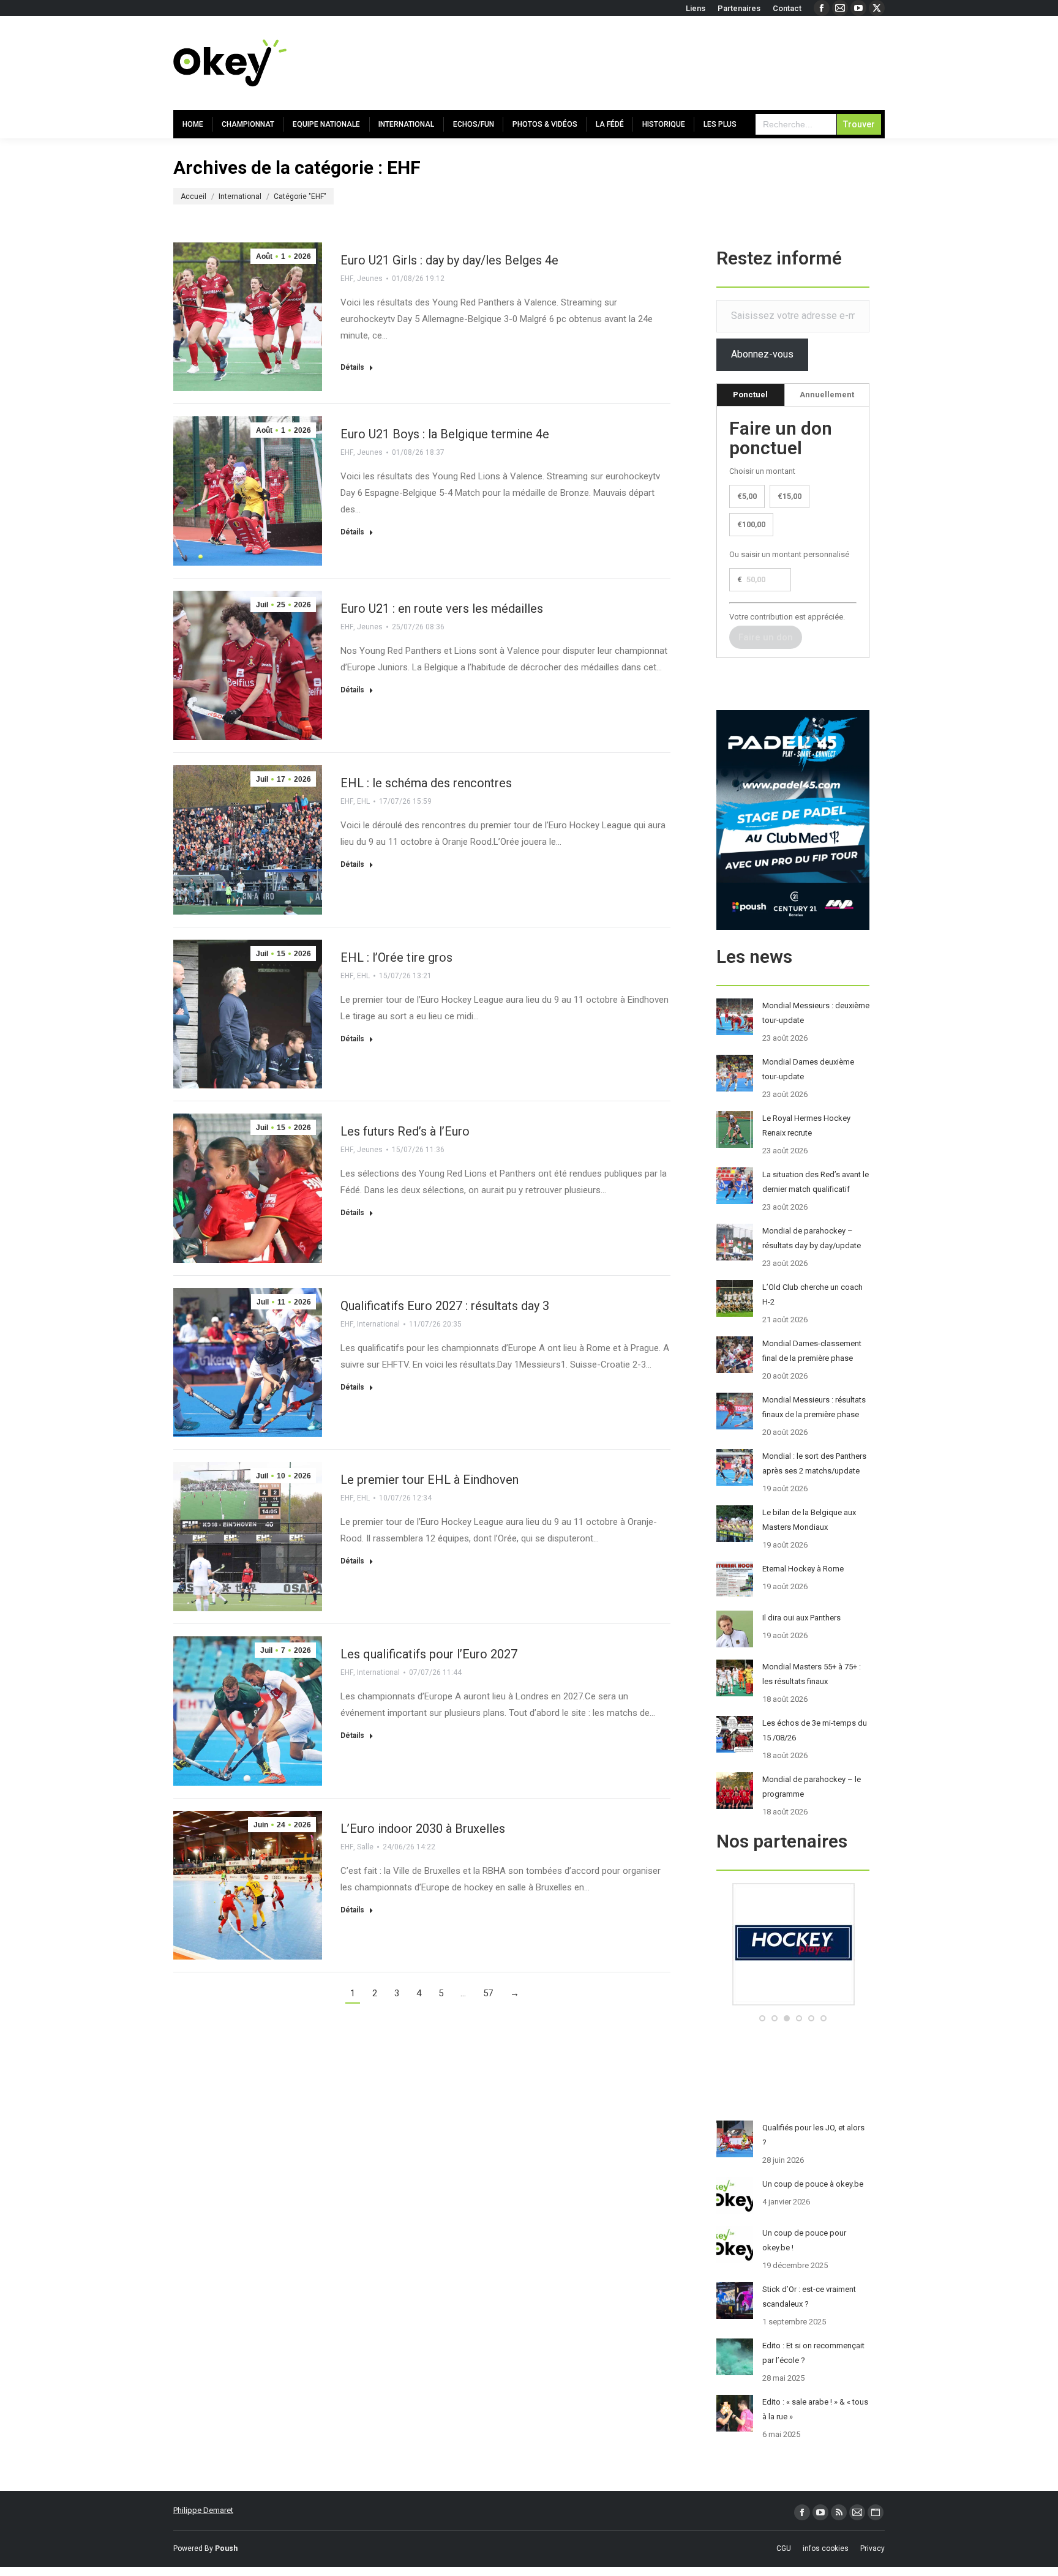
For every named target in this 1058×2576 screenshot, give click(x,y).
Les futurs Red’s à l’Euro (405, 1131)
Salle (365, 1847)
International (378, 1324)
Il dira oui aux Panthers (801, 1618)
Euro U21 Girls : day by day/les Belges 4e (449, 260)
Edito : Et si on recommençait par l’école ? (813, 2353)
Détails (352, 367)
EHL (363, 801)
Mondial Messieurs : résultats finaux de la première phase (814, 1407)
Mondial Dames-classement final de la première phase (812, 1351)
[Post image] (735, 1017)
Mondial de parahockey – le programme (812, 1787)
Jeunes (370, 279)
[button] (762, 2018)
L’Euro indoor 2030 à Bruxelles (423, 1829)
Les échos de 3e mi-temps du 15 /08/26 (815, 1730)
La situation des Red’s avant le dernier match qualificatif (816, 1182)
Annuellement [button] (827, 395)
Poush (226, 2548)
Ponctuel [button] (750, 395)
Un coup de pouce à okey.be (813, 2184)
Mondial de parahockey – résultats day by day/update (812, 1238)
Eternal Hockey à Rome (803, 1569)
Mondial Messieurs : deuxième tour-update (816, 1013)
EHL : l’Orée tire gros (396, 957)
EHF (347, 279)
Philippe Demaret (203, 2510)
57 (488, 1993)
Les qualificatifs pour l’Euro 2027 (429, 1654)
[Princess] (793, 2003)
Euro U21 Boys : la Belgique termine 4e (445, 434)
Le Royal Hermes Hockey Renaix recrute (806, 1125)
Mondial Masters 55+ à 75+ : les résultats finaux (812, 1674)
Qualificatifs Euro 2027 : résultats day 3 (445, 1306)
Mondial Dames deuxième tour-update (808, 1069)
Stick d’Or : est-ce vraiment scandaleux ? (809, 2297)
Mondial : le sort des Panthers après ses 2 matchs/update (814, 1463)
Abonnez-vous (762, 354)
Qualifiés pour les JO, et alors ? (813, 2135)
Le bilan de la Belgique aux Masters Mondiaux (809, 1520)
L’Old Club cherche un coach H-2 (812, 1294)
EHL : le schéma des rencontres (426, 783)
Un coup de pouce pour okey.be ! (804, 2240)
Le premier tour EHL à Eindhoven (430, 1480)
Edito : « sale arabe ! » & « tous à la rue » (815, 2409)
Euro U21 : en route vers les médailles (442, 608)
